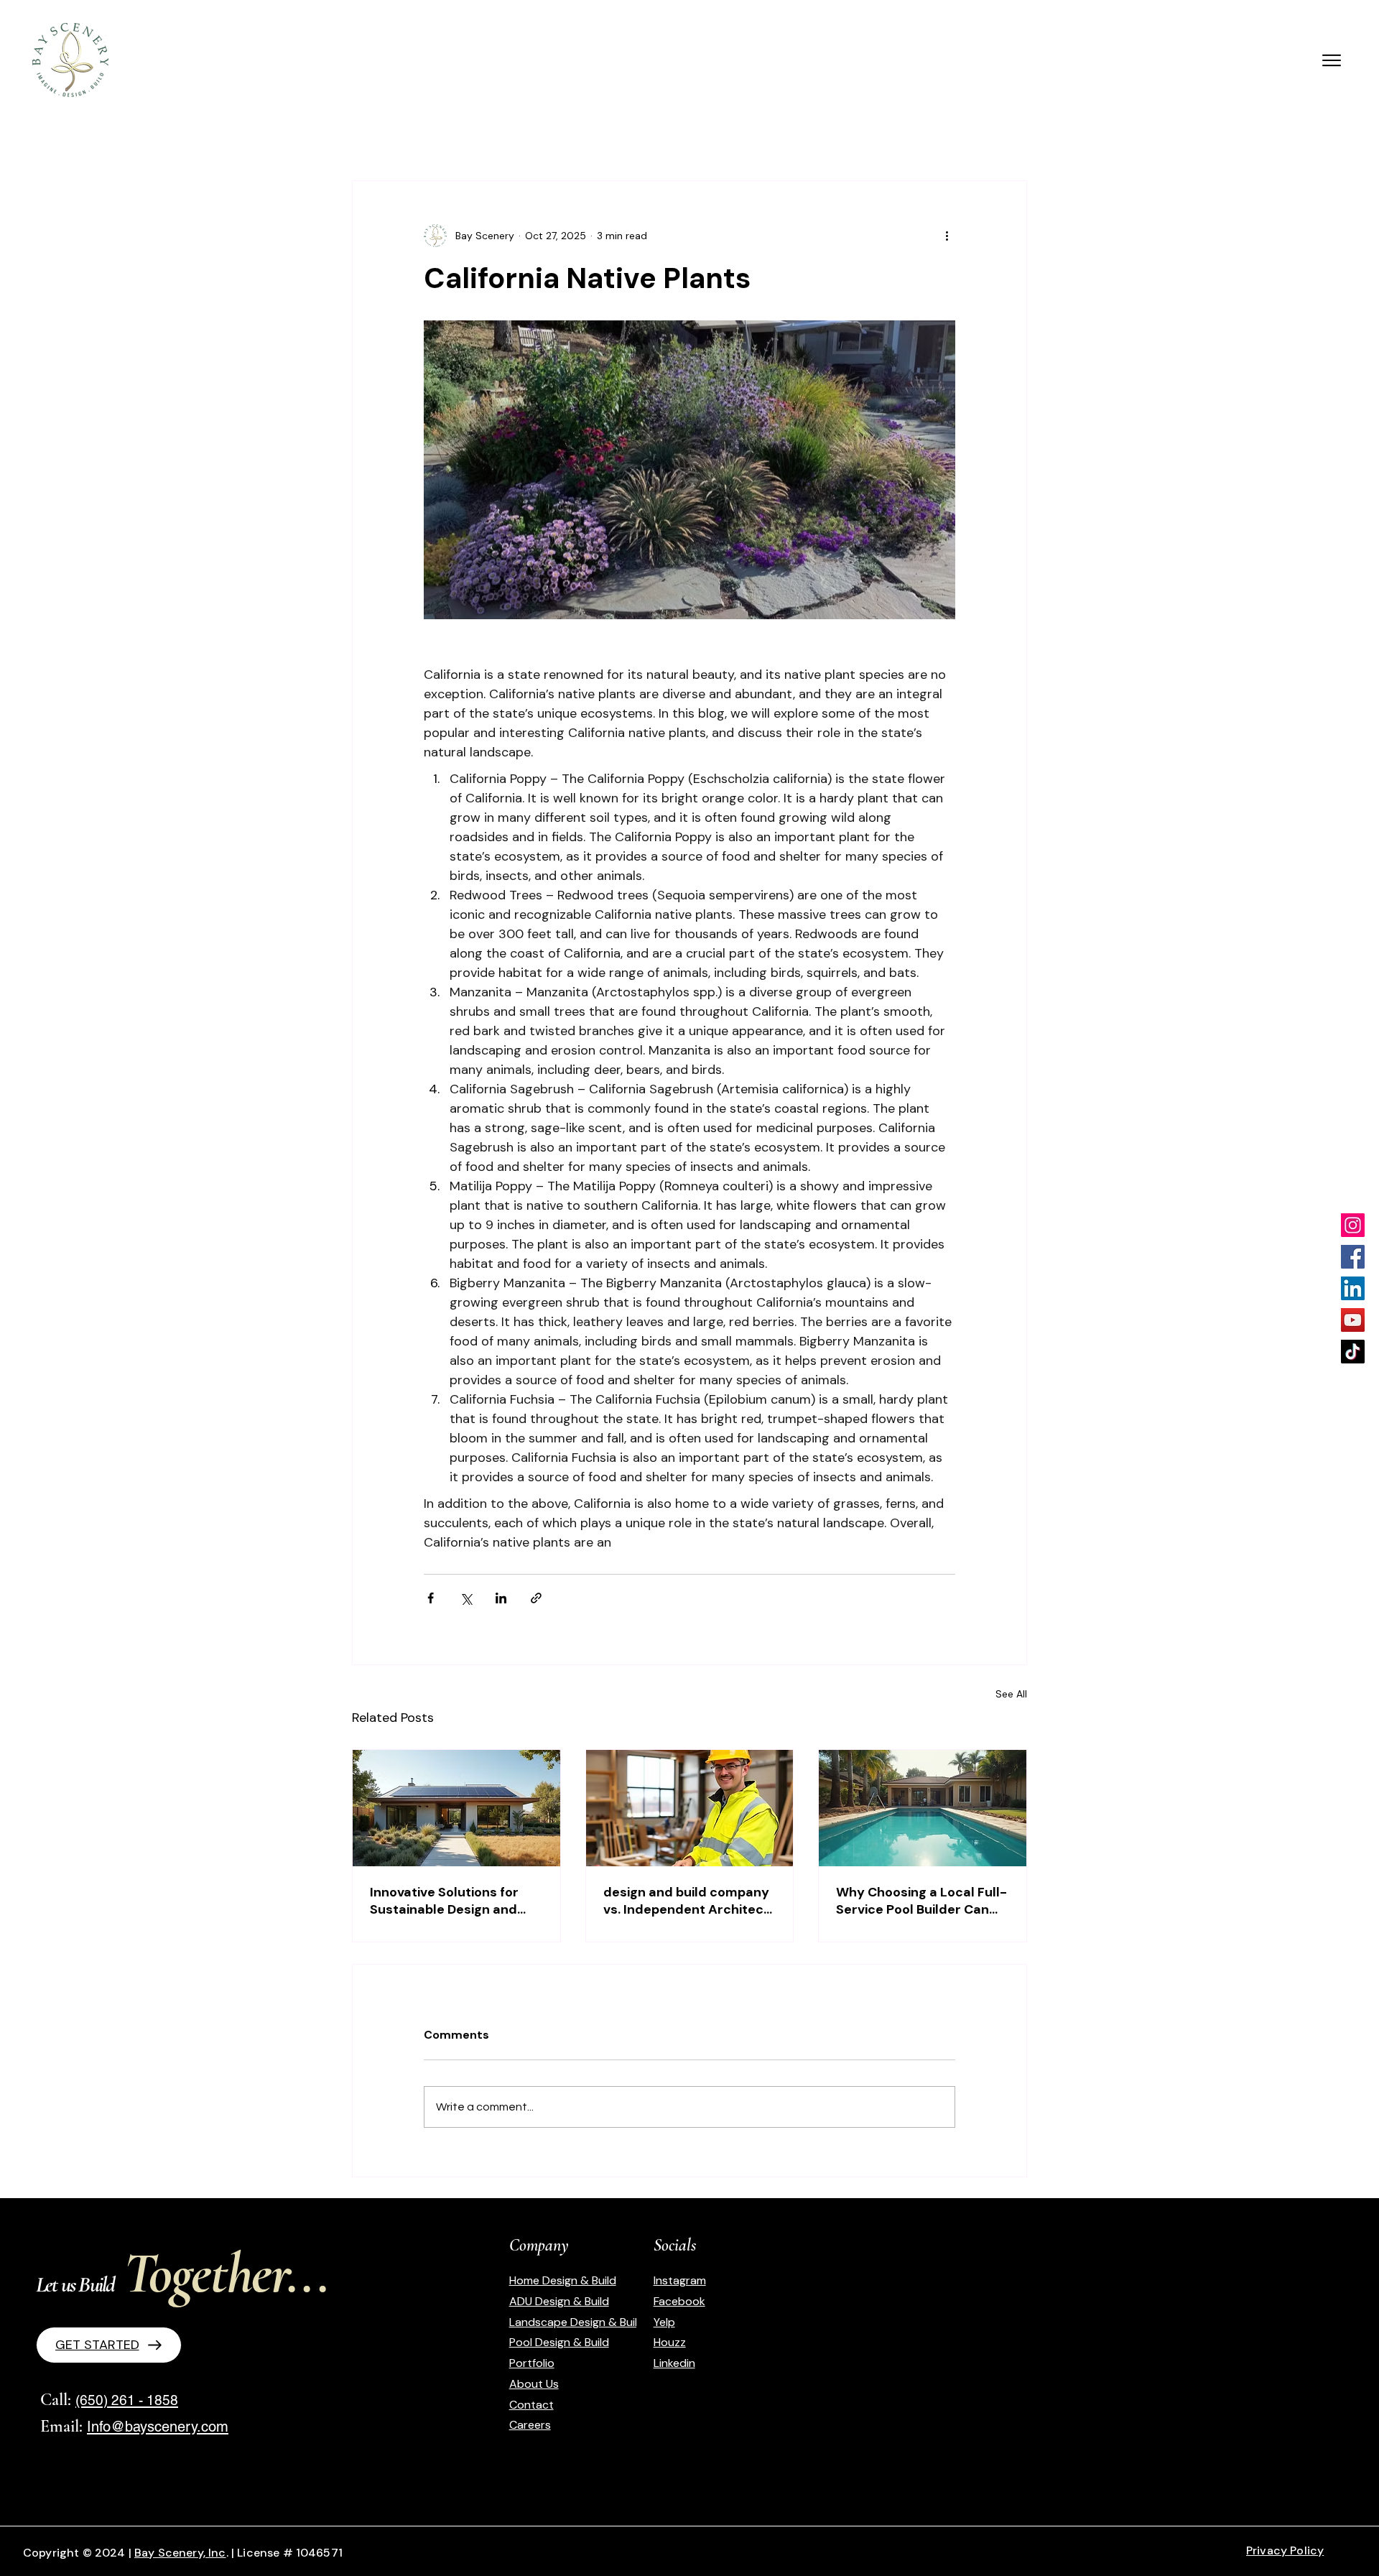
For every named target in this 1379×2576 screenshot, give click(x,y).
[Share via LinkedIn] (501, 1598)
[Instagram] (1353, 1225)
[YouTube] (1353, 1320)
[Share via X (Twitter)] (466, 1598)
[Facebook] (1353, 1257)
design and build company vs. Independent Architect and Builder (686, 1901)
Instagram (680, 2280)
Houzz (670, 2342)
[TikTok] (1353, 1352)
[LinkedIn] (1353, 1288)
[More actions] (947, 236)
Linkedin (674, 2363)
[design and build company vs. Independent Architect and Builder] (690, 1808)
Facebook (679, 2301)
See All (1011, 1694)
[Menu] (1331, 60)
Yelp (664, 2322)
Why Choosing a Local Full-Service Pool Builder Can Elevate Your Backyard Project (921, 1901)
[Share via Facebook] (431, 1598)
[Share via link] (536, 1598)
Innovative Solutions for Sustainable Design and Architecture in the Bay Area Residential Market (446, 1901)
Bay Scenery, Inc (180, 2553)
